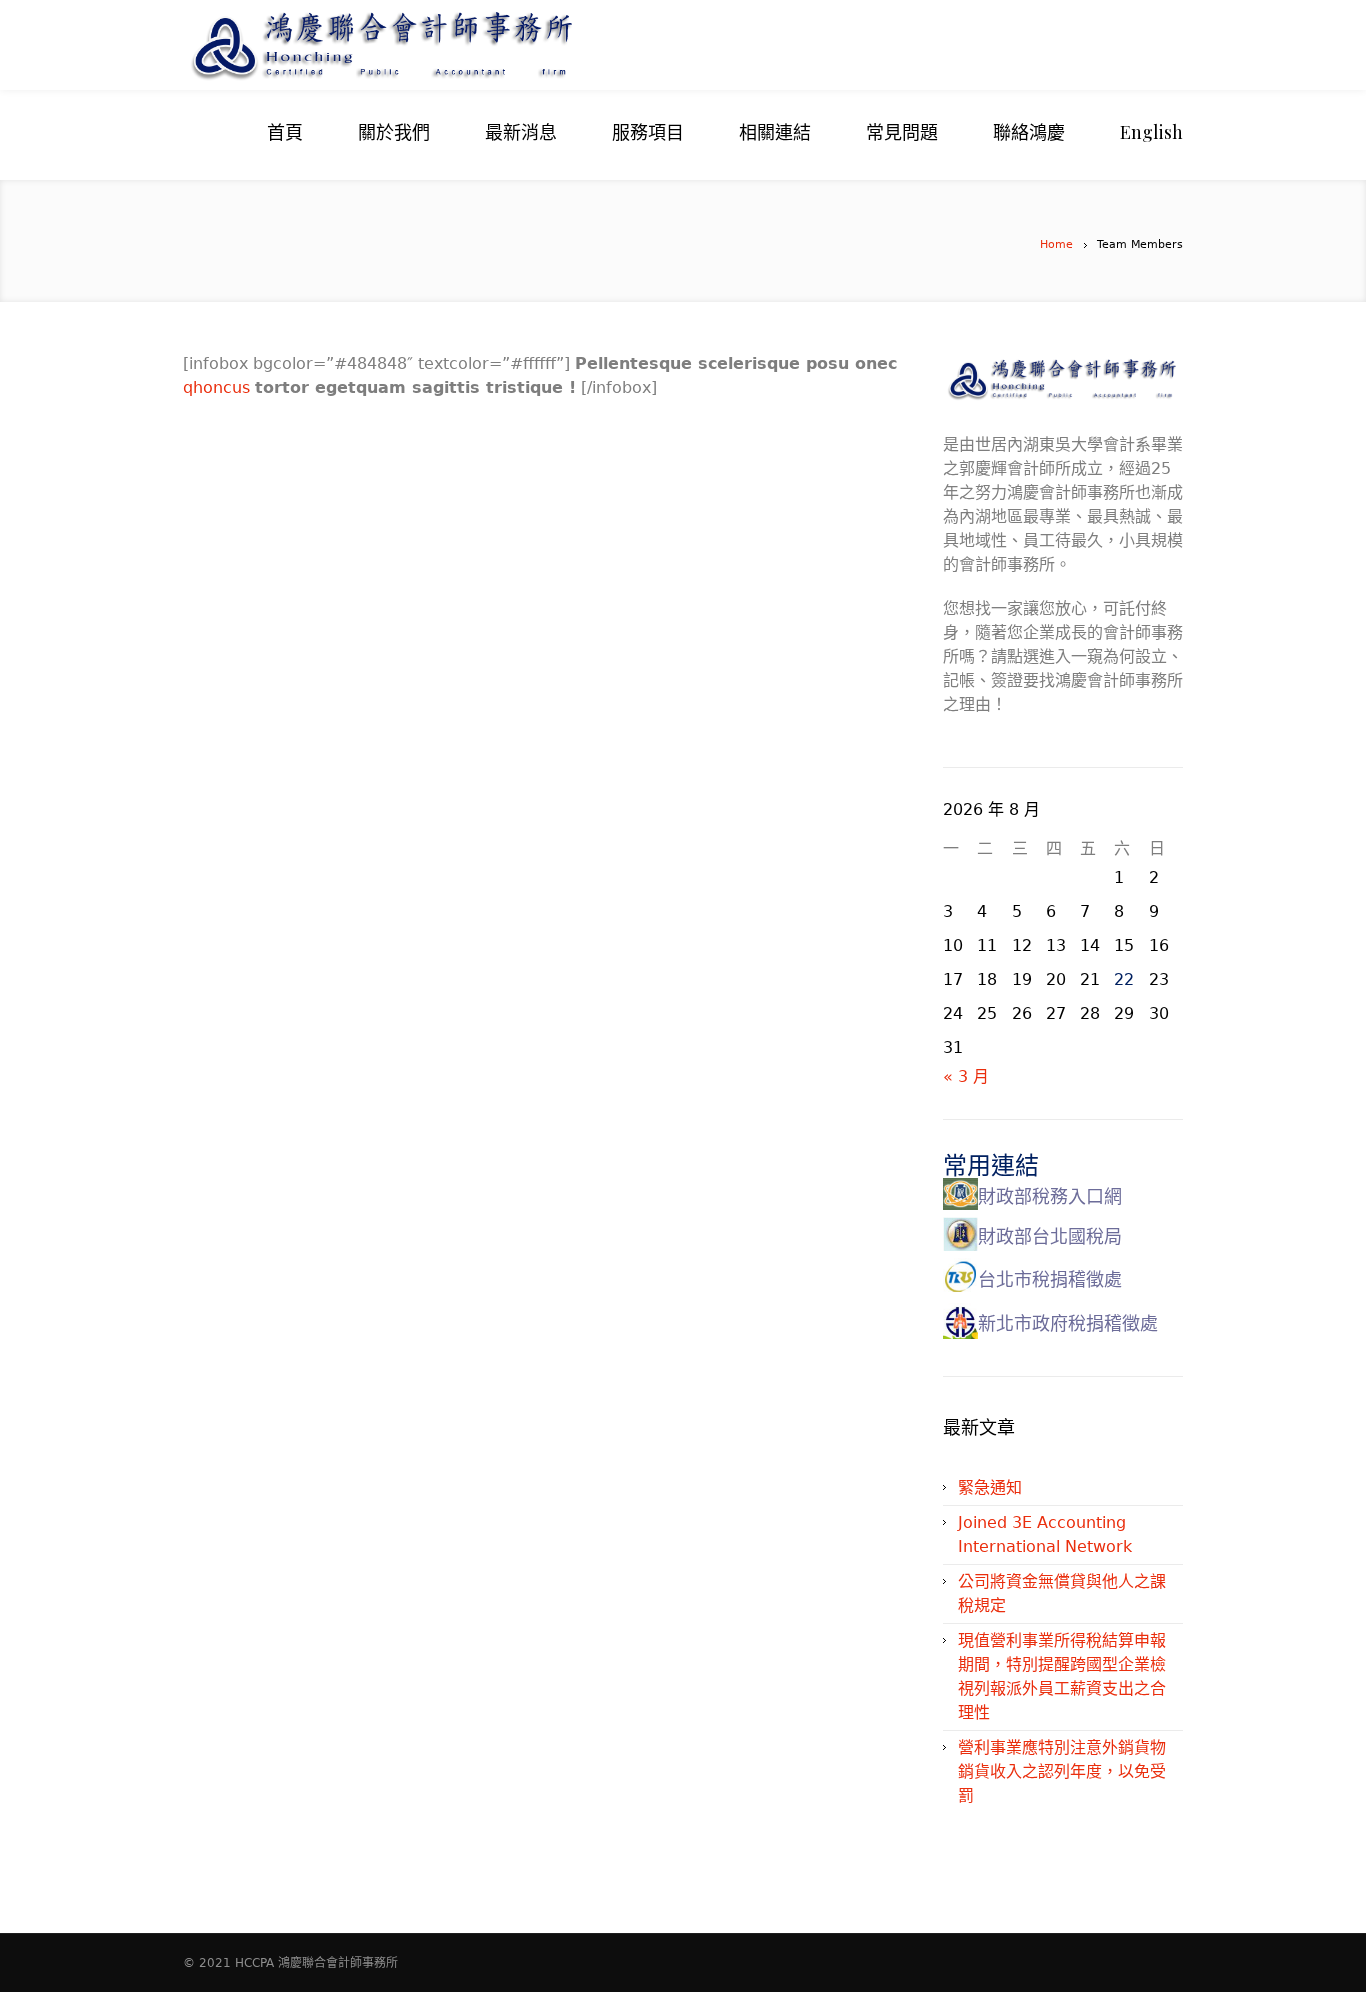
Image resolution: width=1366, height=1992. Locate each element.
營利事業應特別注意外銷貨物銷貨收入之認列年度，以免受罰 (1062, 1771)
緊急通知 (990, 1487)
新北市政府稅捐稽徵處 (1068, 1323)
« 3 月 (966, 1076)
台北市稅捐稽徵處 (1050, 1279)
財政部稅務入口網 (1050, 1196)
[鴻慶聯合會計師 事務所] (483, 45)
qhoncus (219, 387)
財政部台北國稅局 (1050, 1236)
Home (1056, 244)
